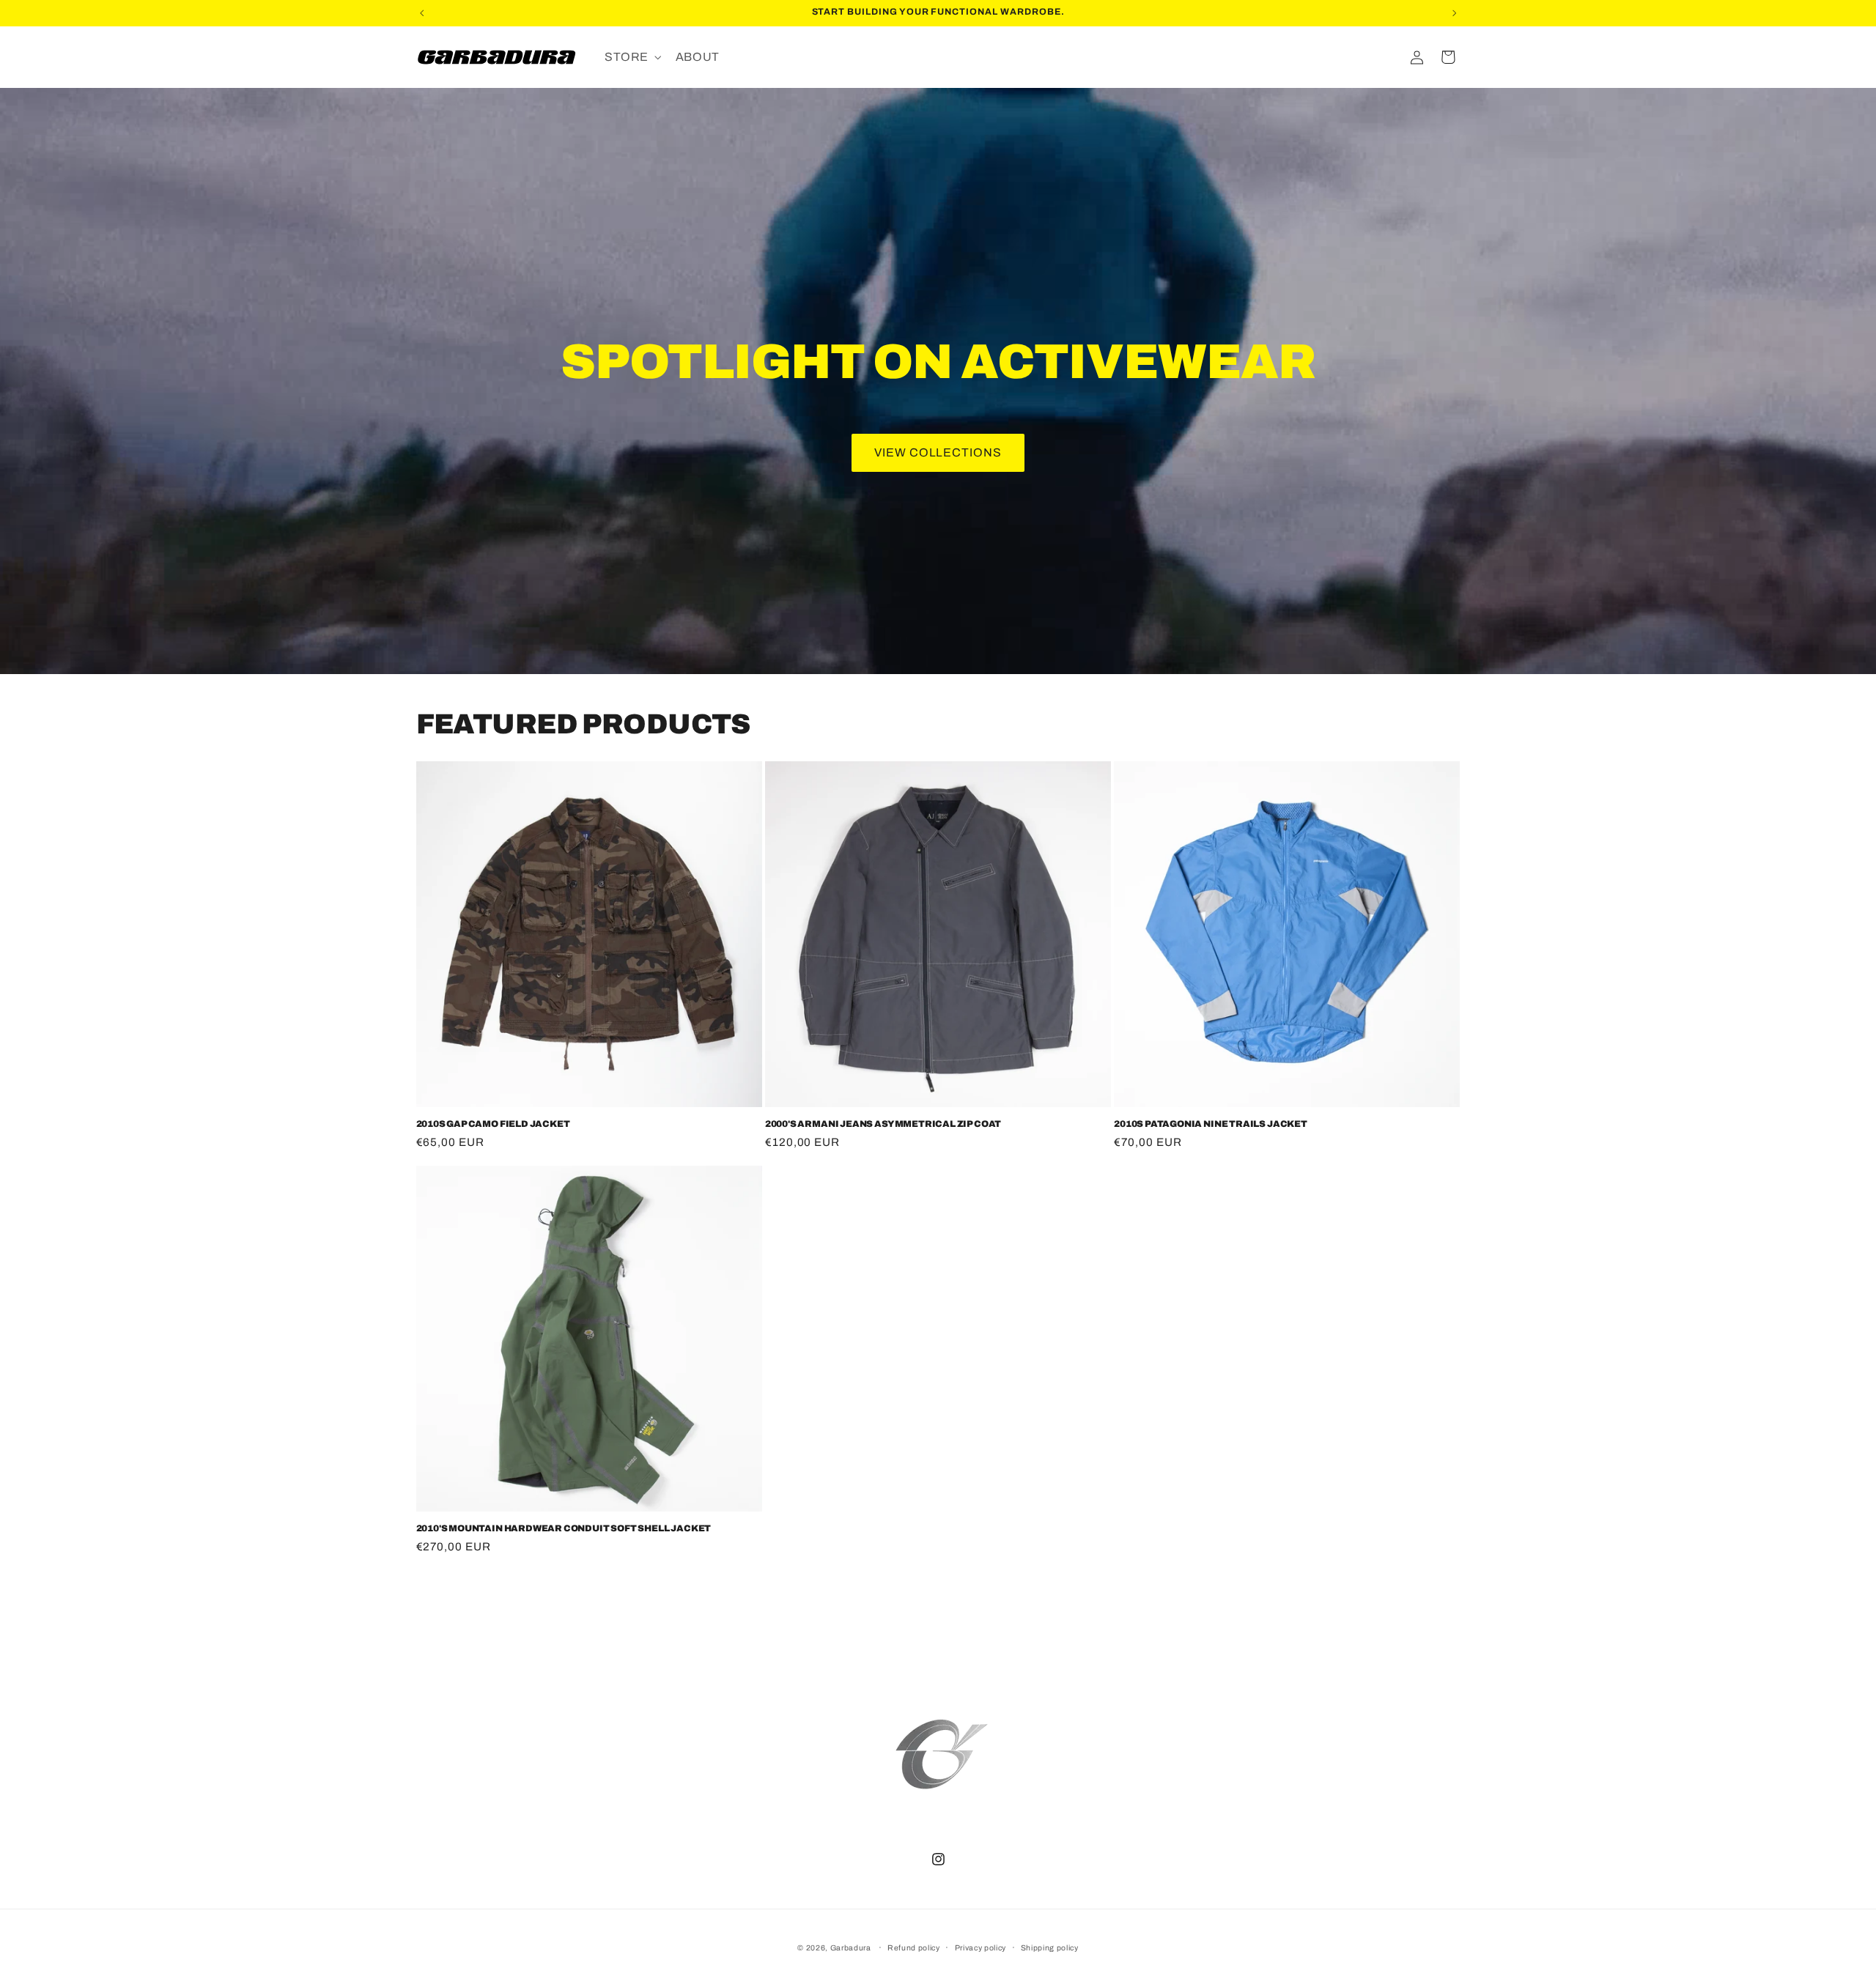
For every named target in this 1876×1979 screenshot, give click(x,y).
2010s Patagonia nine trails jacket (1211, 1124)
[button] (632, 57)
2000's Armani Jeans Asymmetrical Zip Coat (883, 1124)
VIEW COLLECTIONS (938, 452)
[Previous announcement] (421, 13)
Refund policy (914, 1948)
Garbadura (851, 1948)
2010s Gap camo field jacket (493, 1124)
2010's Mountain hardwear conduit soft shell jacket (564, 1528)
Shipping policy (1050, 1948)
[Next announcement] (1455, 13)
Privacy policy (981, 1948)
